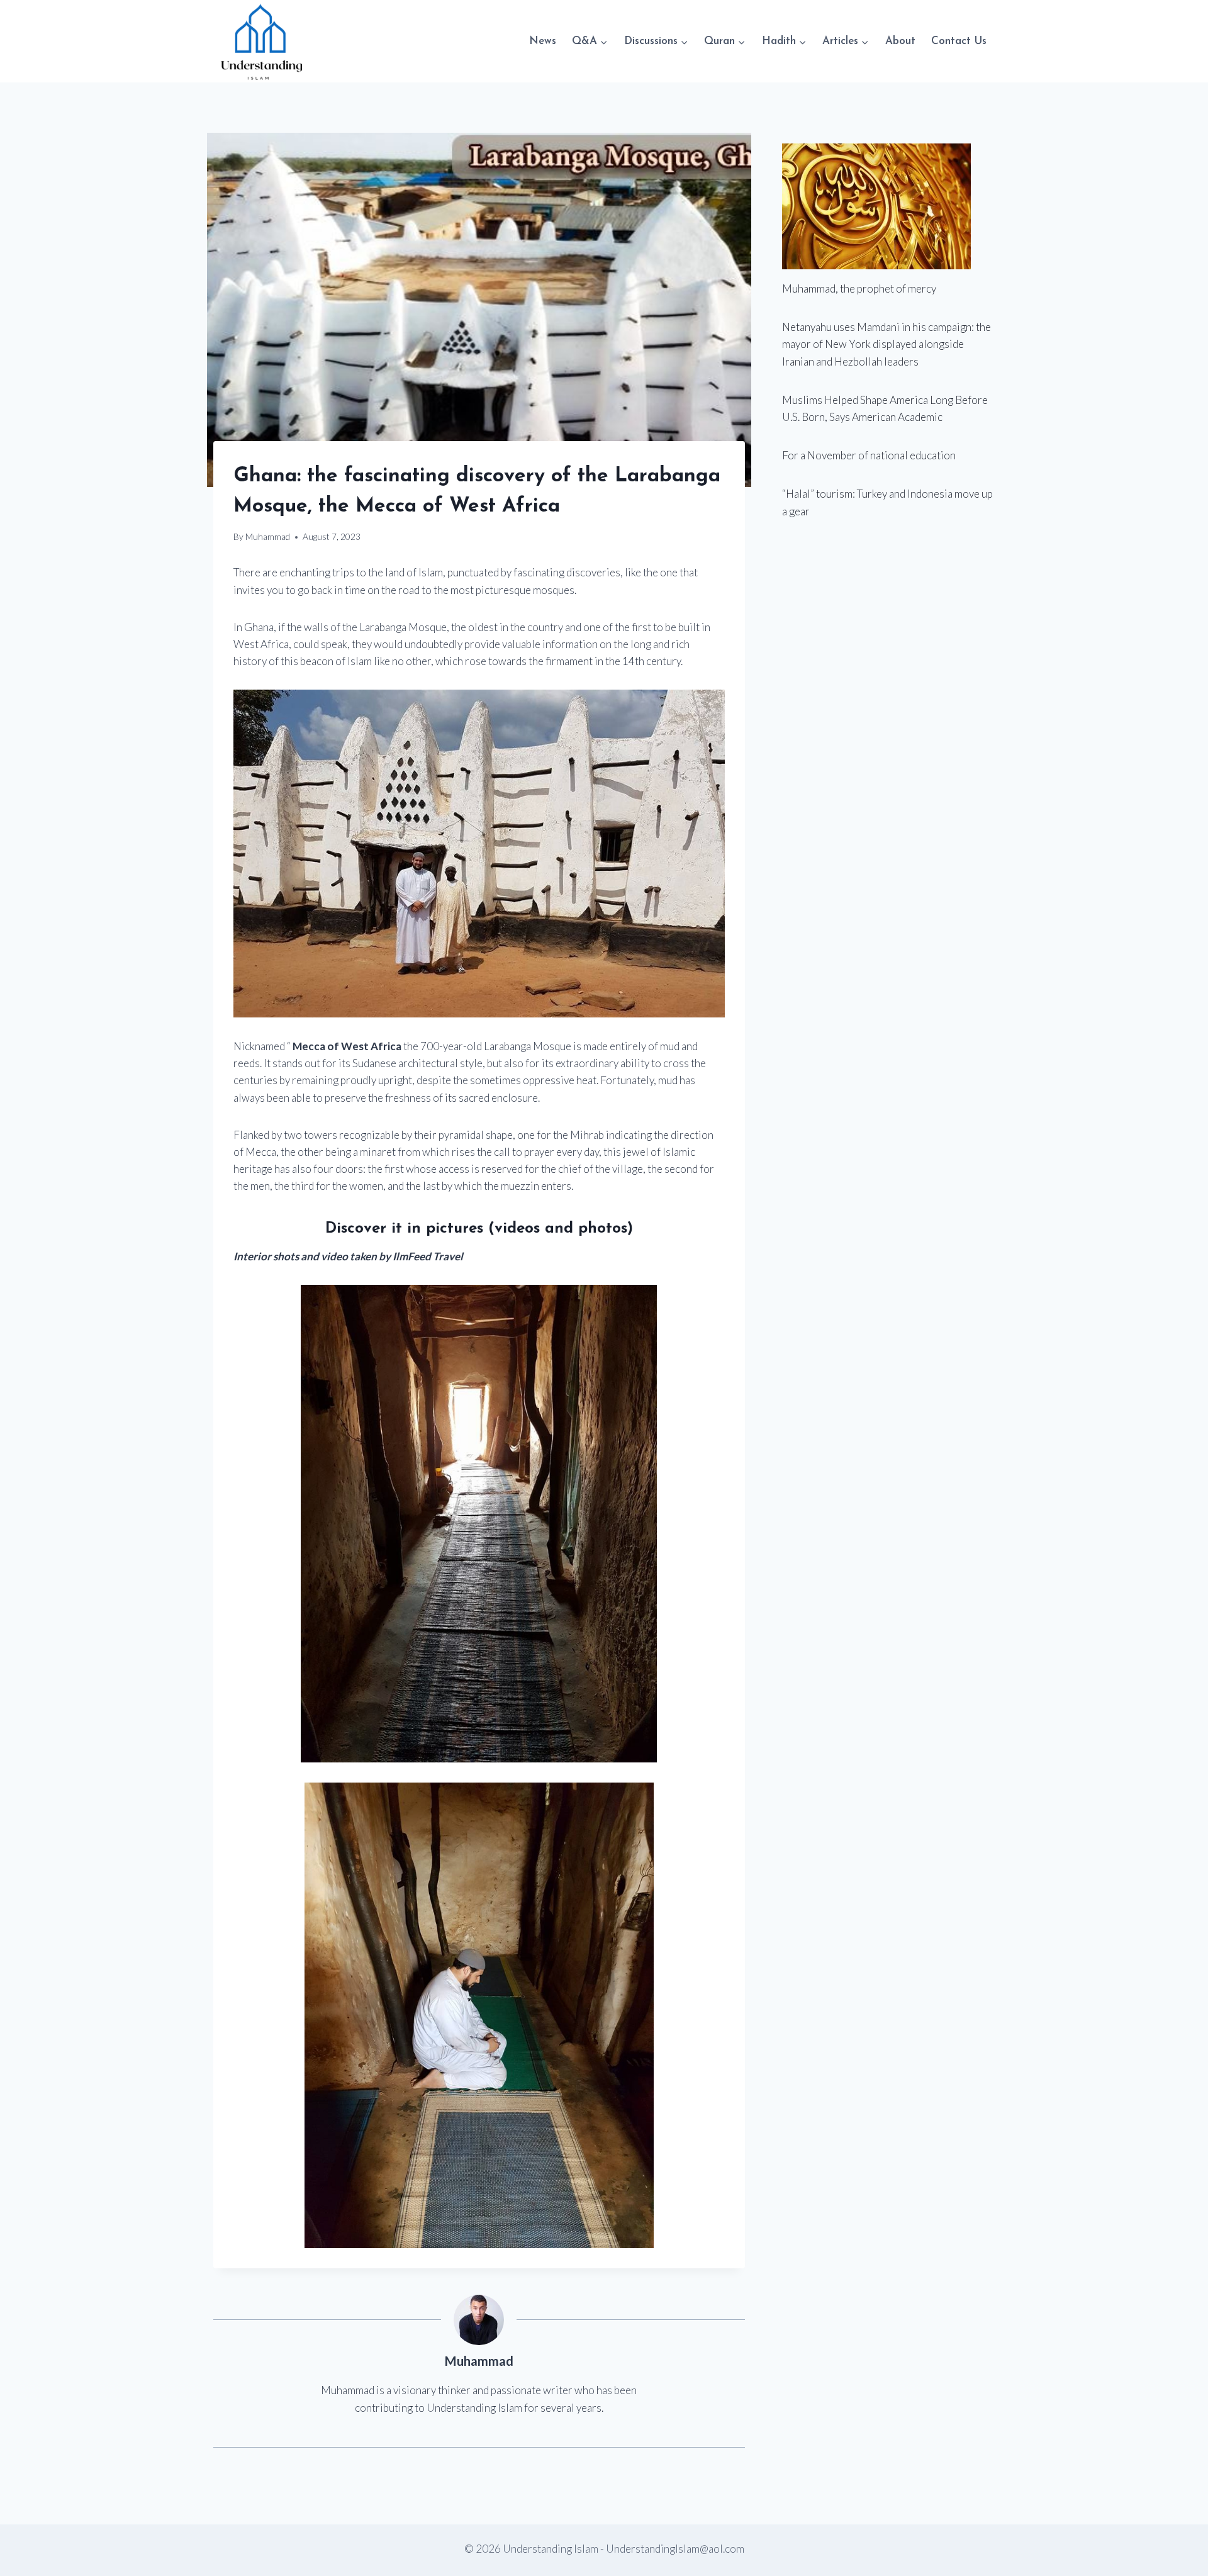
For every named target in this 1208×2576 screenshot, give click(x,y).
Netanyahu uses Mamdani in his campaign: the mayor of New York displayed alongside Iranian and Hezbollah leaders (886, 344)
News (543, 41)
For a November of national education (869, 455)
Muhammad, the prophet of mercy (859, 288)
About (900, 41)
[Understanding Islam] (261, 41)
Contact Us (959, 41)
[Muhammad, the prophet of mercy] (888, 206)
